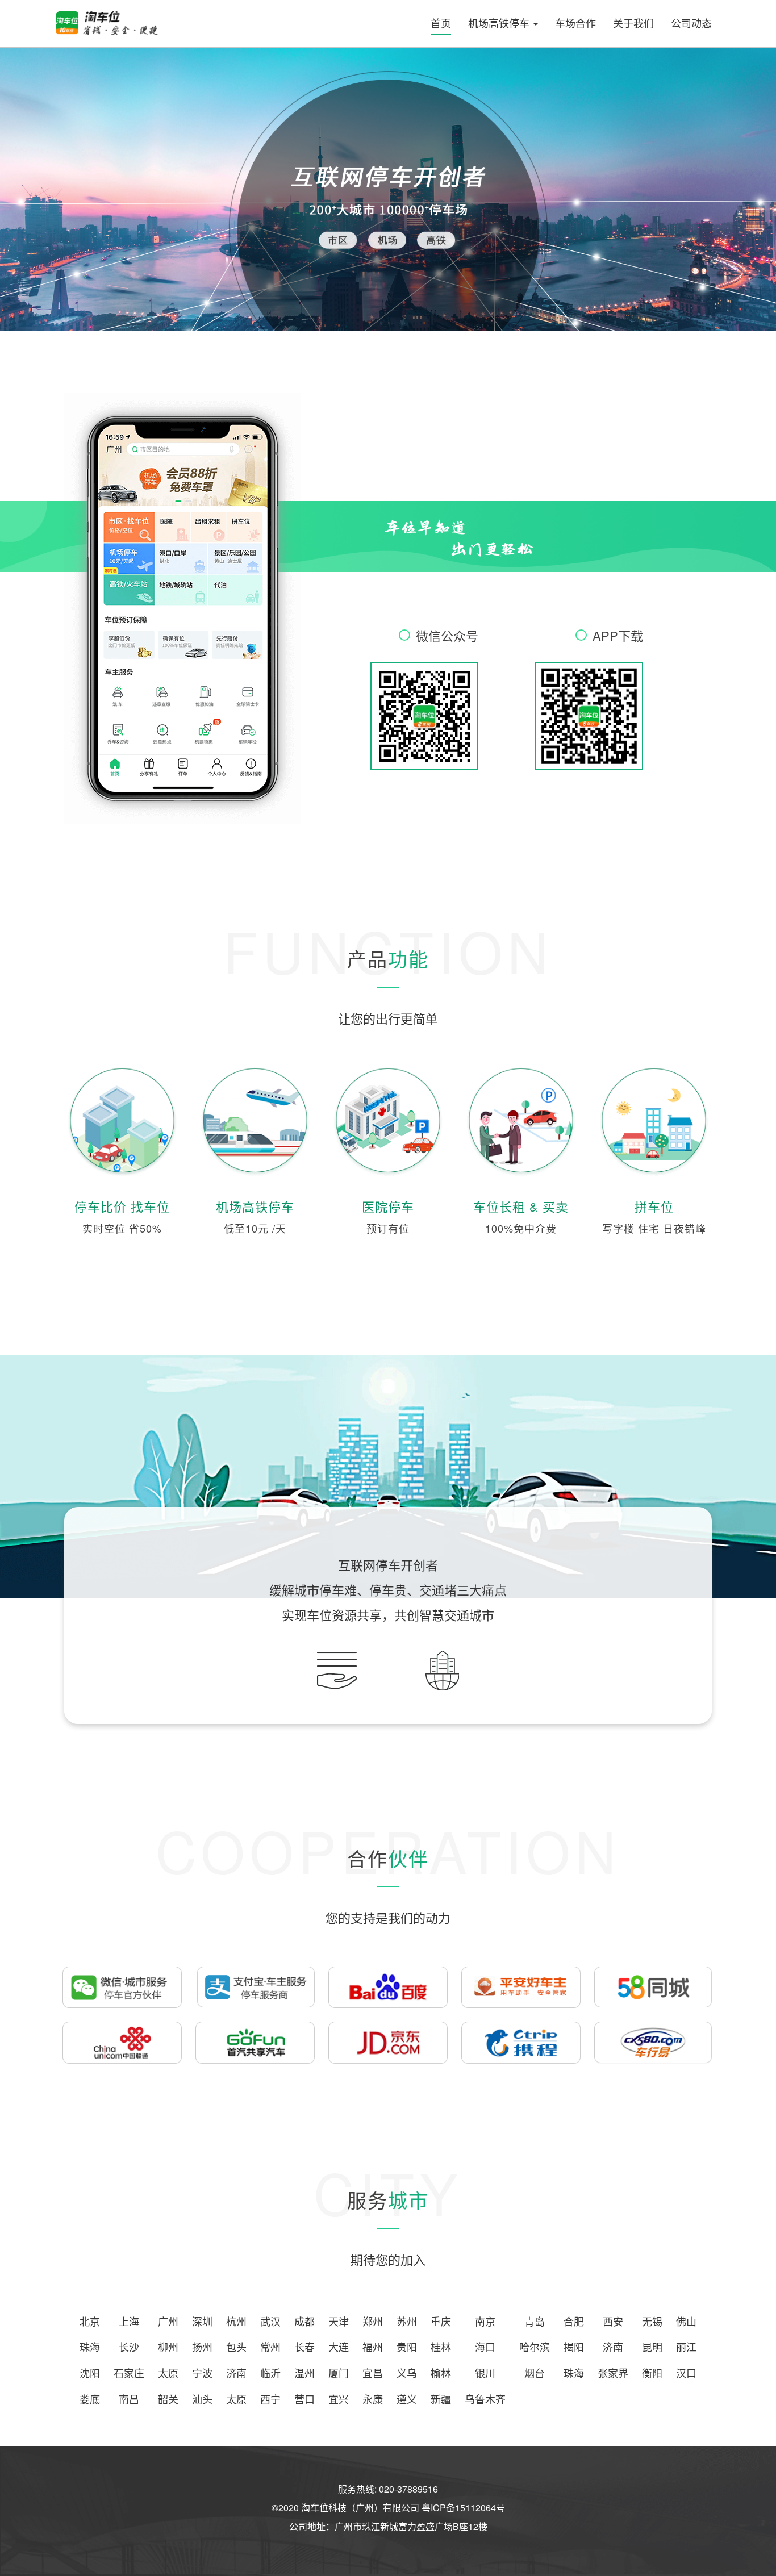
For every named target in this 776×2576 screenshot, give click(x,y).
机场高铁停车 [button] (500, 23)
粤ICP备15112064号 (463, 2508)
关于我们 (633, 23)
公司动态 (691, 23)
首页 (441, 23)
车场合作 (575, 23)
